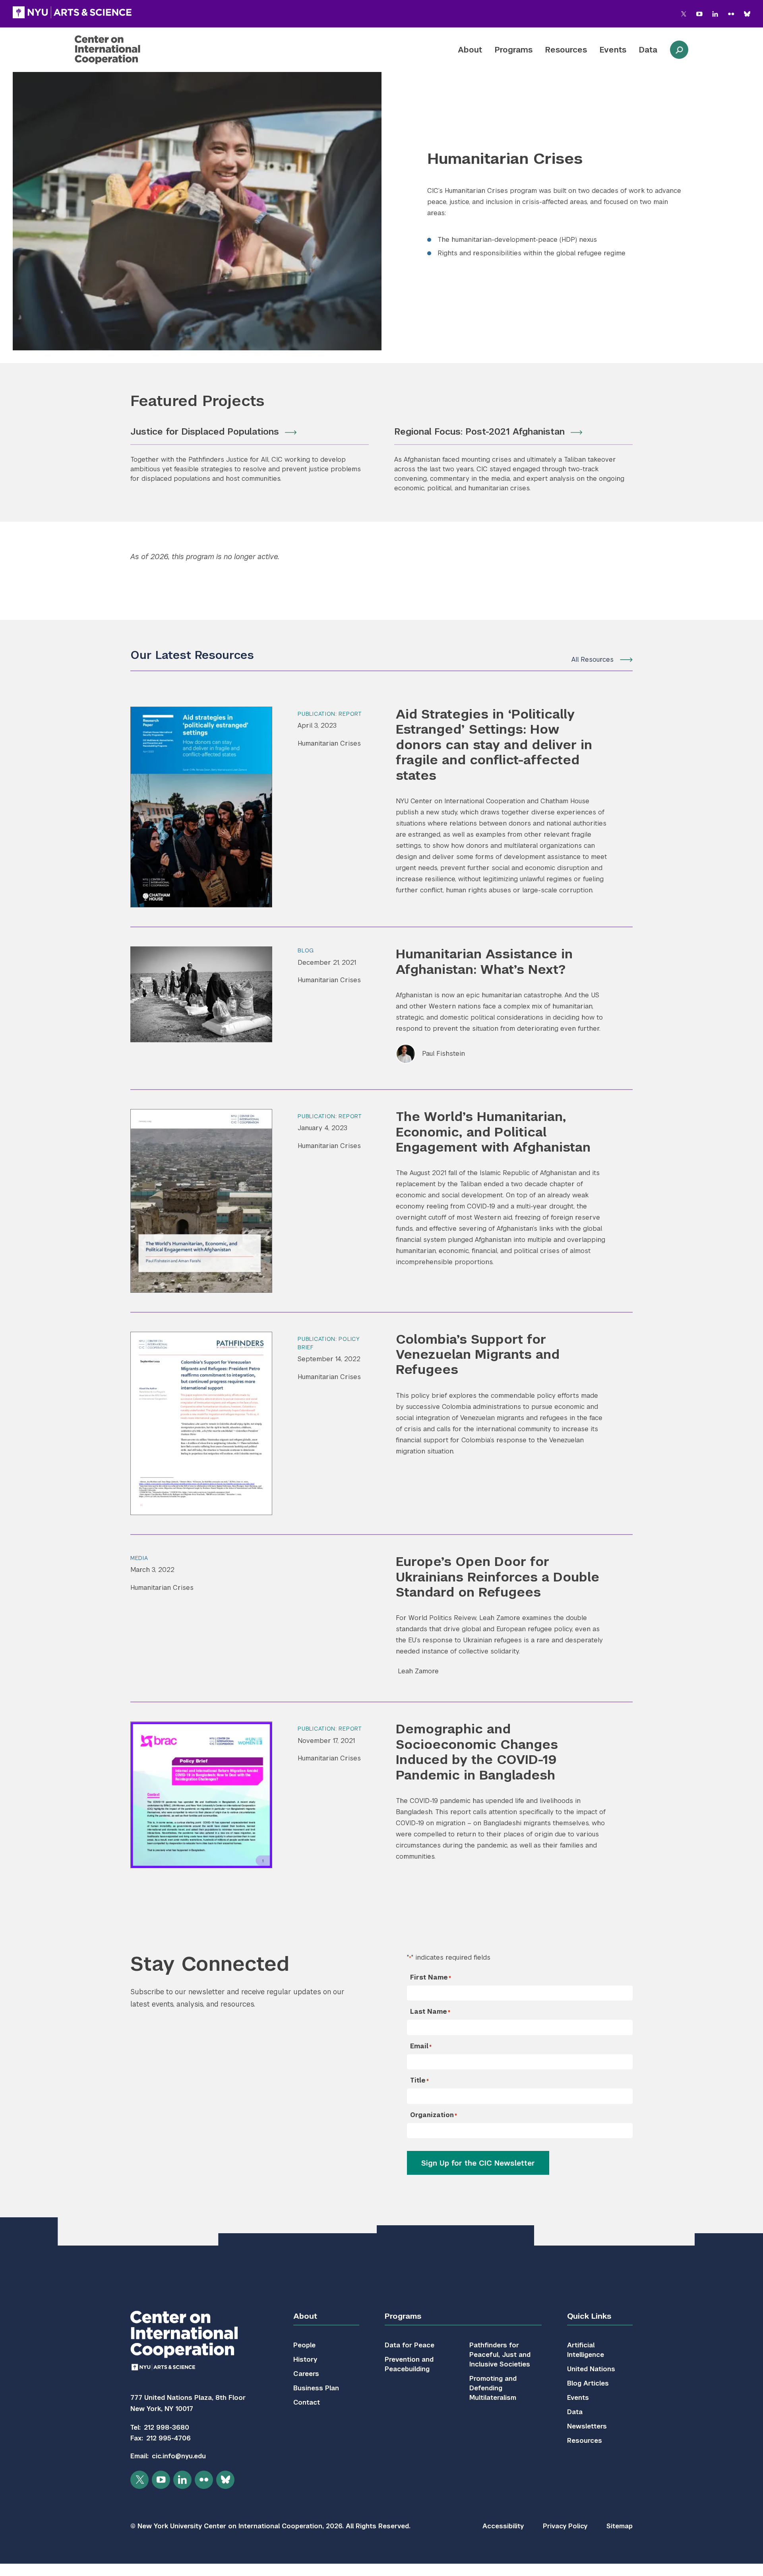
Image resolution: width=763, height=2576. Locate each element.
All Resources (593, 660)
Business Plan (316, 2388)
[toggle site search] (679, 50)
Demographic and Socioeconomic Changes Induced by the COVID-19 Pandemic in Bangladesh (477, 1752)
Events (613, 50)
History (305, 2359)
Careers (306, 2374)
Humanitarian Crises (329, 743)
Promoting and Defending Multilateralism (493, 2388)
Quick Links (589, 2316)
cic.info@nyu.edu (179, 2456)
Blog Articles (588, 2383)
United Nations (591, 2369)
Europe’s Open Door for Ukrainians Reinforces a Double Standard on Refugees (498, 1577)
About (470, 50)
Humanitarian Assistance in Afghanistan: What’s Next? (484, 961)
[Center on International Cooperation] (128, 50)
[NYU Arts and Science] (72, 12)
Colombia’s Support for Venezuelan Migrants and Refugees (478, 1354)
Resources (566, 50)
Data (648, 50)
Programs (514, 50)
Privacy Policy (565, 2526)
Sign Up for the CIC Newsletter (478, 2163)
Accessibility (503, 2526)
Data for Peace (410, 2345)
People (304, 2345)
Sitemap (620, 2526)
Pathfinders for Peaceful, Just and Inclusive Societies (500, 2355)
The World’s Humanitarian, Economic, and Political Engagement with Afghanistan (493, 1132)
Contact (307, 2402)
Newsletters (587, 2426)
